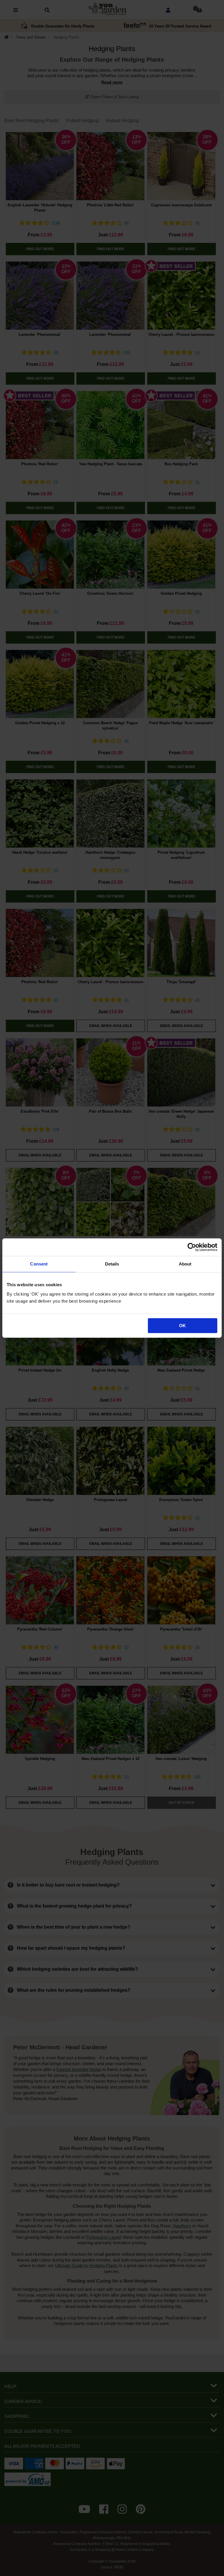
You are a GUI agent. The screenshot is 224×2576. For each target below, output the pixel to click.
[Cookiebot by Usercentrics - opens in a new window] (192, 1247)
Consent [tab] (39, 1264)
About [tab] (185, 1264)
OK (182, 1326)
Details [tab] (112, 1264)
